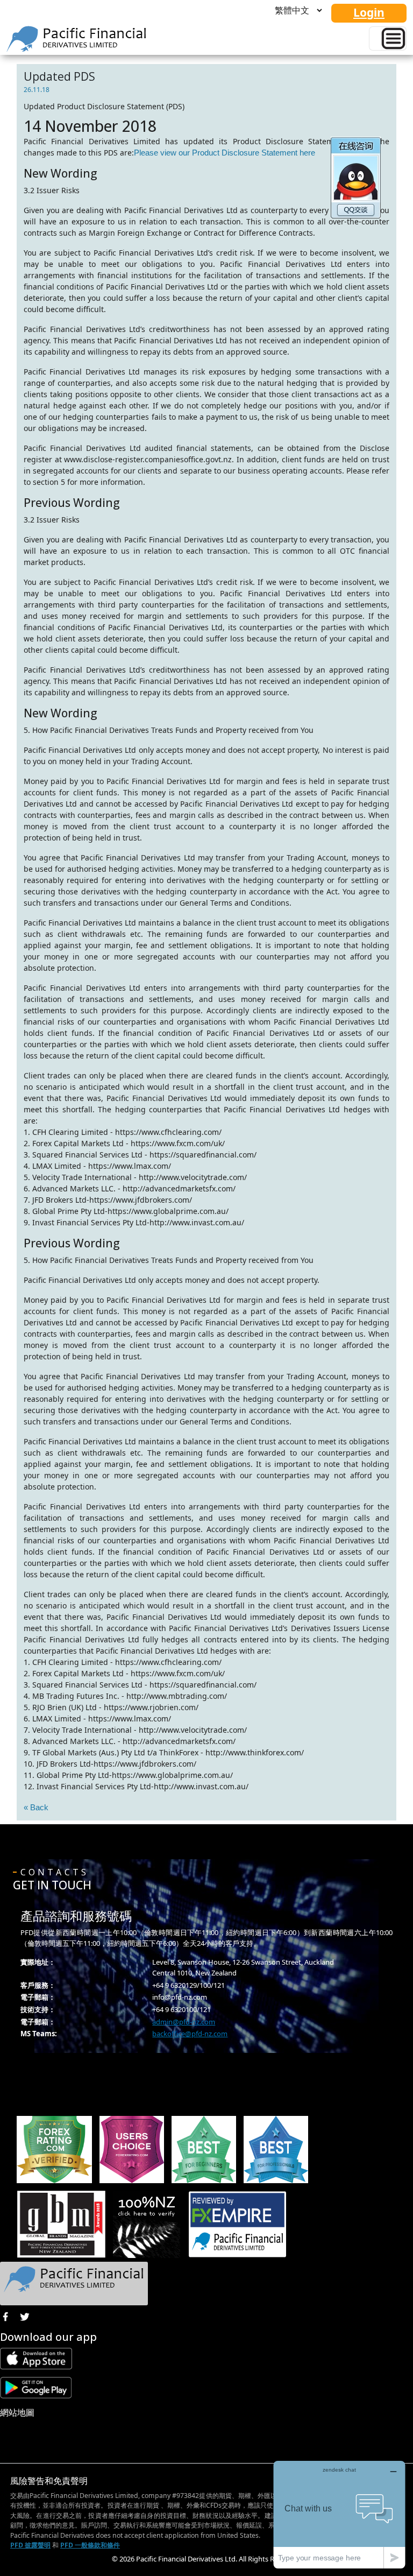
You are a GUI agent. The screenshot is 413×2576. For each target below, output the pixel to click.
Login (369, 12)
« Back (36, 1807)
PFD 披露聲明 (30, 2545)
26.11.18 (37, 90)
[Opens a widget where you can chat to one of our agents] (339, 2514)
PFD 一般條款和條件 (90, 2545)
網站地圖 (17, 2412)
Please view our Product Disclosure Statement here (225, 153)
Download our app (48, 2337)
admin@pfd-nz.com (184, 2022)
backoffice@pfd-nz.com (190, 2034)
